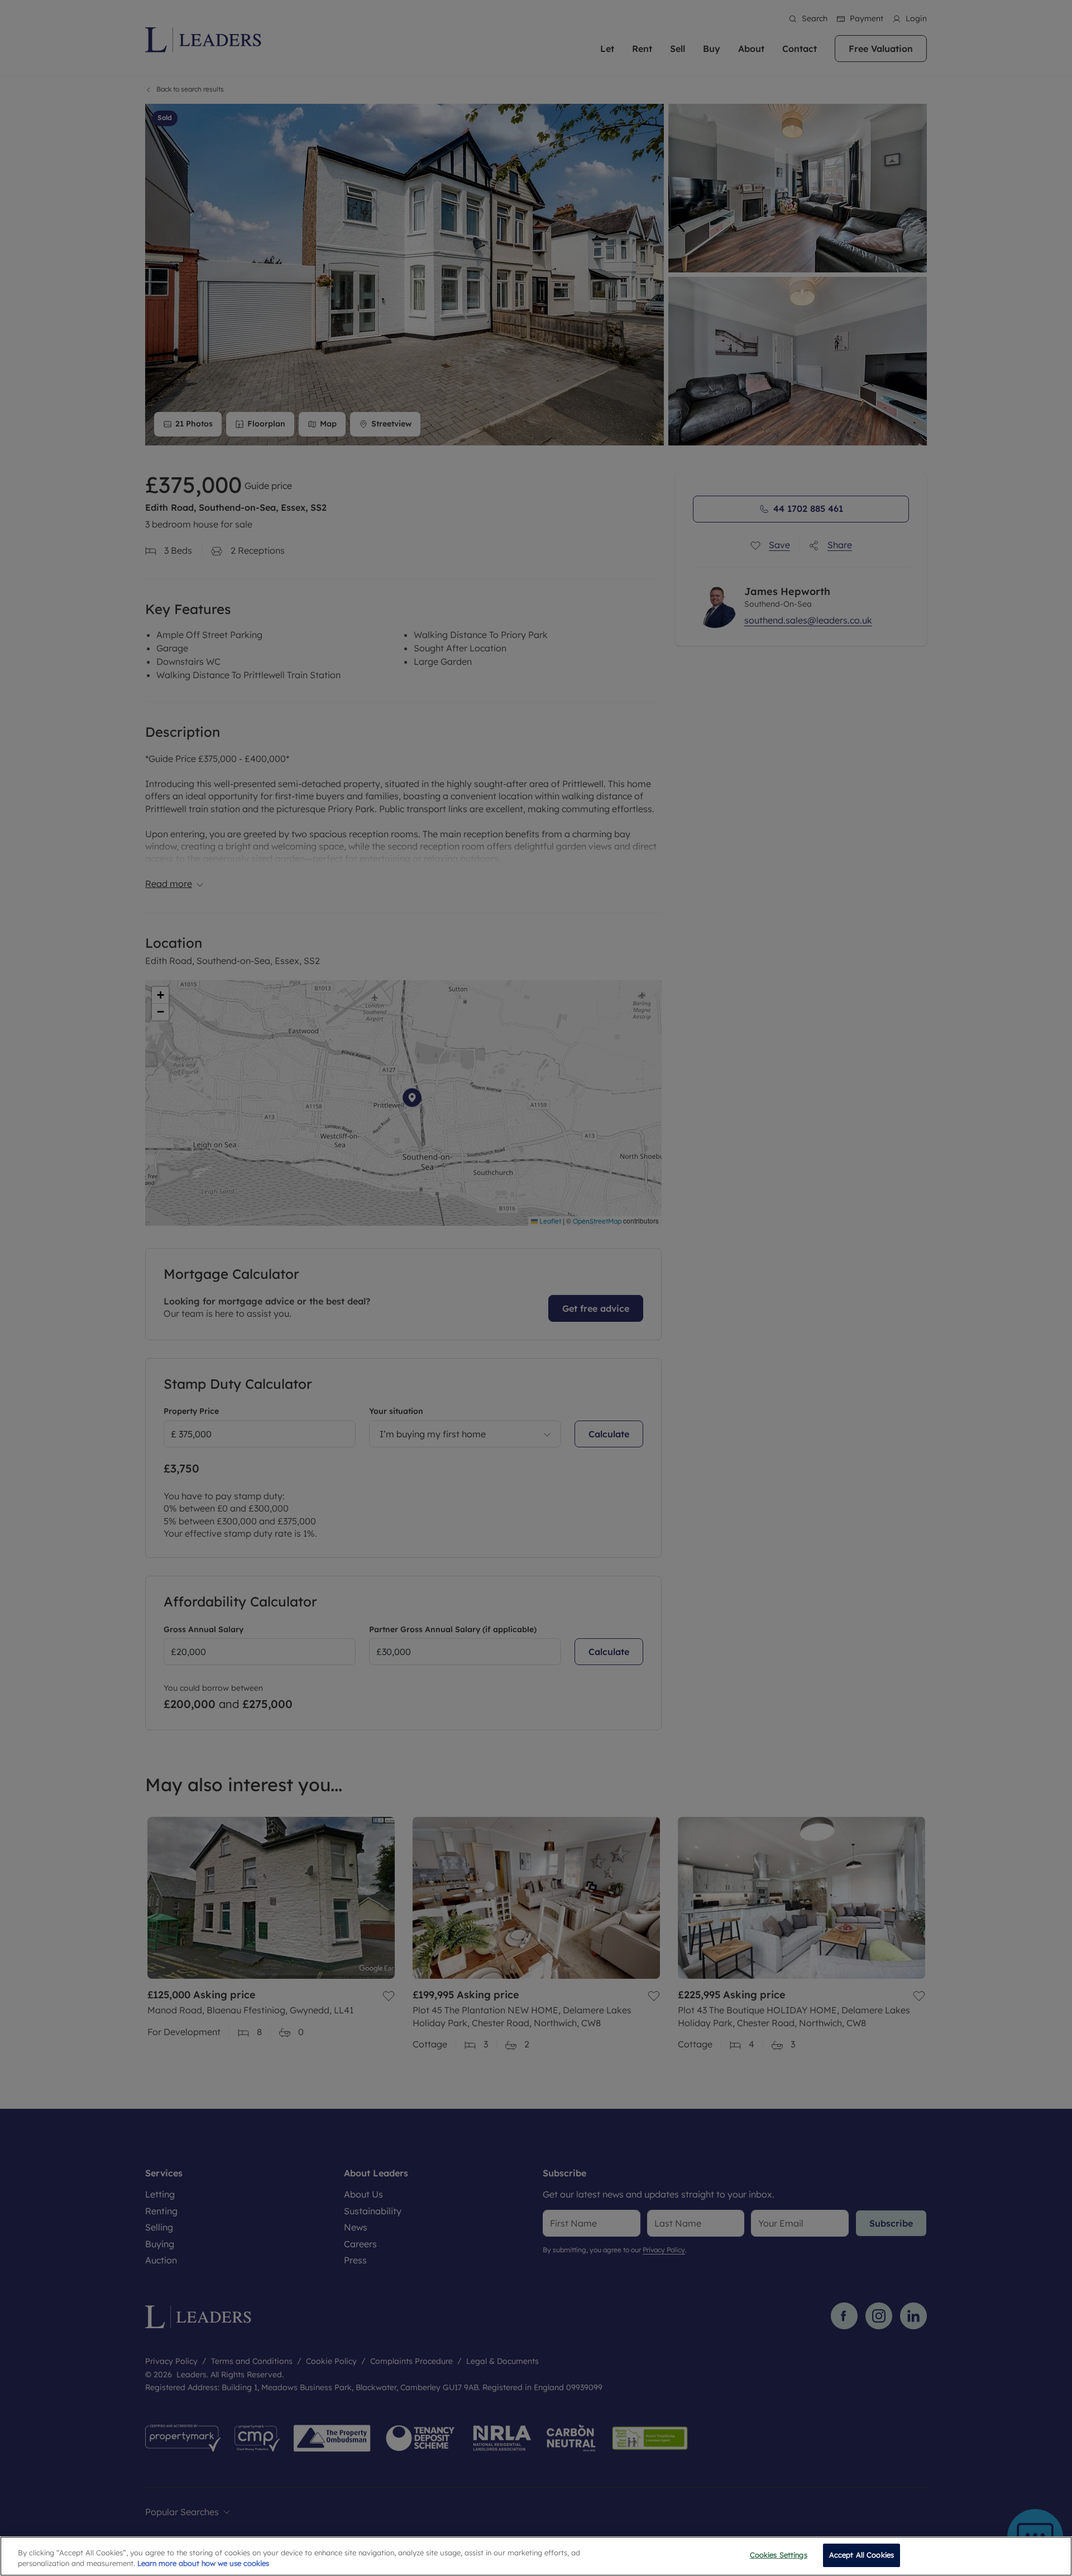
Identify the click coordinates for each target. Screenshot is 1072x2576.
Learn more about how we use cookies (203, 2564)
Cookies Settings (779, 2555)
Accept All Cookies (862, 2555)
